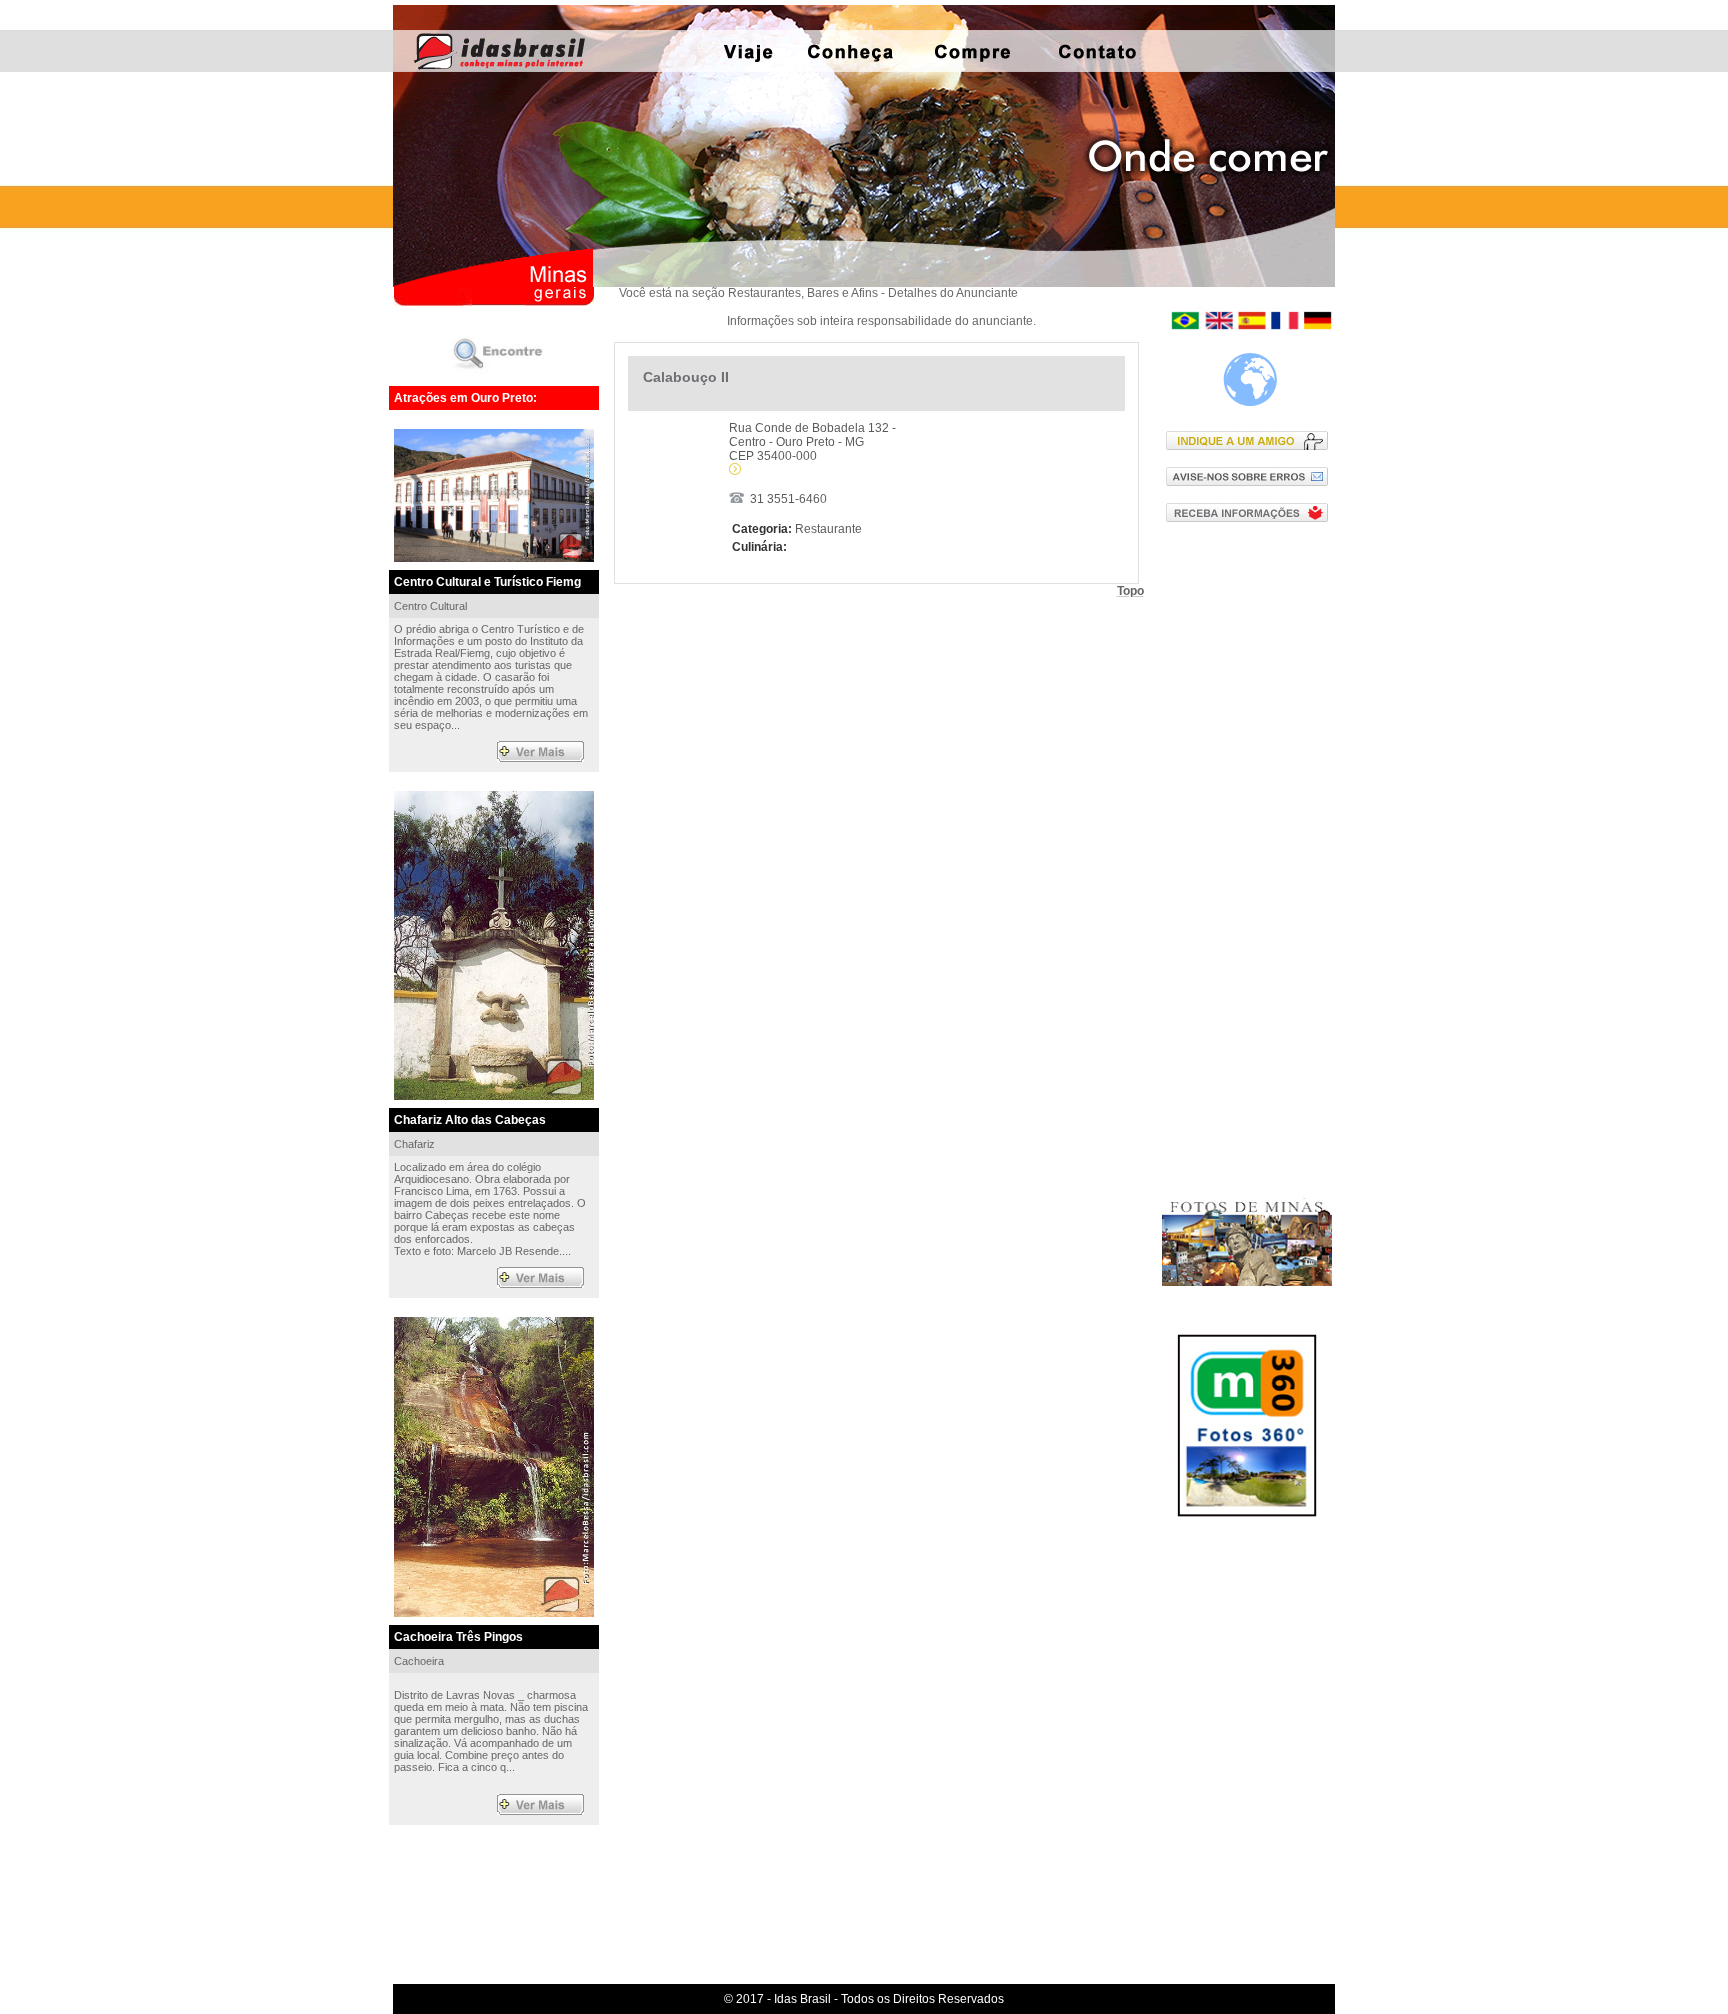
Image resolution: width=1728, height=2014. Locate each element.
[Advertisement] (1251, 859)
